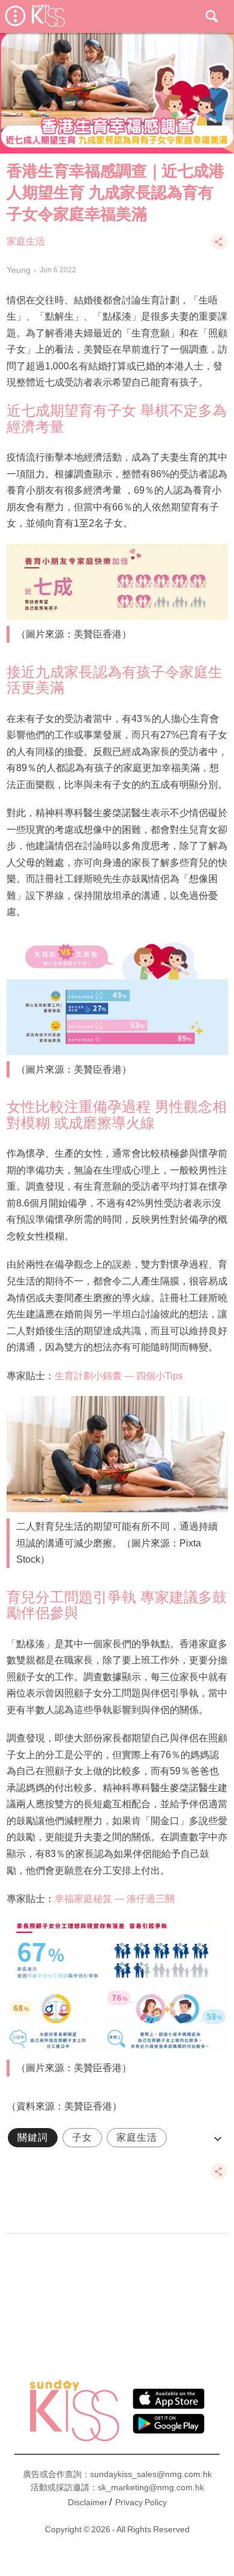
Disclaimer (88, 2502)
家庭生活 (26, 241)
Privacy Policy (141, 2502)
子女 (82, 2137)
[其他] (219, 247)
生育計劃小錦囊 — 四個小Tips (119, 1376)
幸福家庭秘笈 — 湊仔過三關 (115, 1899)
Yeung (19, 270)
